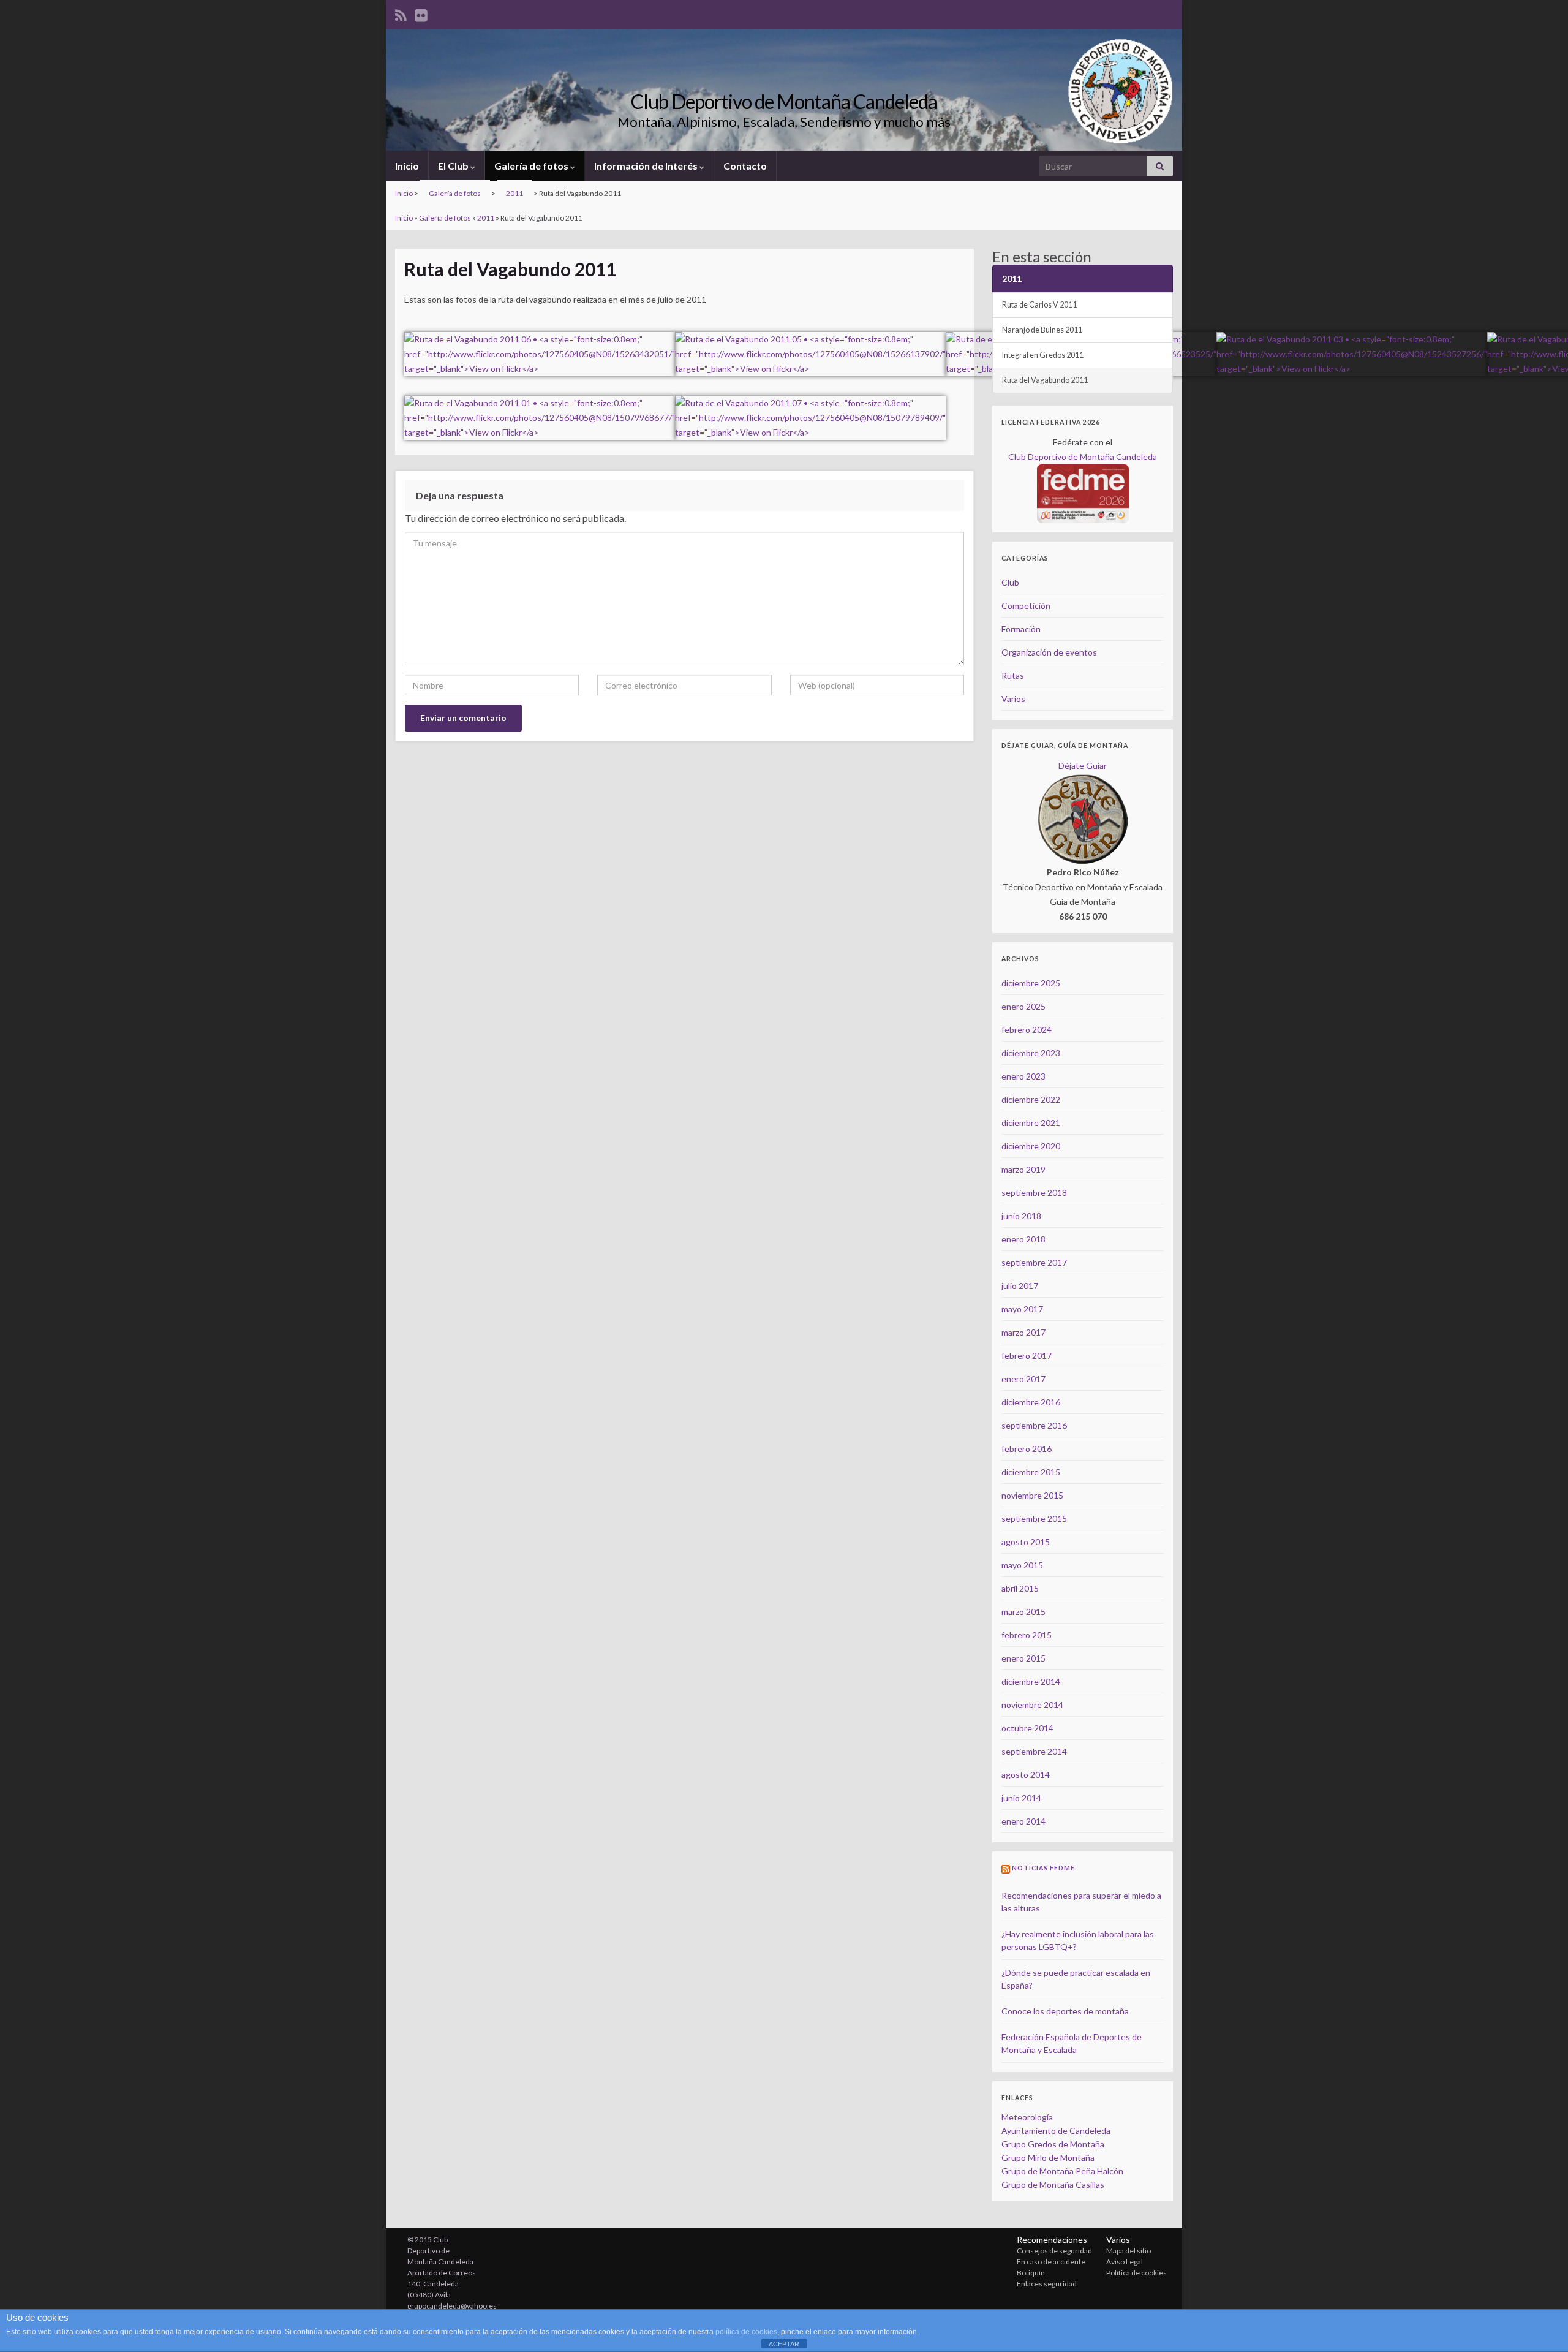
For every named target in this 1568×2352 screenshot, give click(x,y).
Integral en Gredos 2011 (1043, 355)
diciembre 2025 (1031, 983)
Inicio (407, 166)
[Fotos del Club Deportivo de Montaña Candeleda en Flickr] (421, 13)
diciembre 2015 (1031, 1472)
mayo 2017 (1022, 1309)
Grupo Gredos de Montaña (1053, 2144)
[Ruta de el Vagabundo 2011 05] (810, 346)
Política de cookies (1136, 2273)
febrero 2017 (1027, 1356)
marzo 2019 (1023, 1169)
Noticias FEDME (1043, 1868)
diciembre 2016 (1031, 1402)
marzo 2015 (1023, 1612)
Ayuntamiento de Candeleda (1056, 2131)
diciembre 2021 (1031, 1123)
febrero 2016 (1027, 1449)
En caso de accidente (1051, 2262)
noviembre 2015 (1032, 1495)
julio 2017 (1020, 1286)
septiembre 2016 (1034, 1425)
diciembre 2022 (1031, 1099)
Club (1010, 582)
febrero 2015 (1027, 1635)
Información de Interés (647, 166)
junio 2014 (1021, 1798)
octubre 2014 (1027, 1728)
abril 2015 (1020, 1588)
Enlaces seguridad (1047, 2284)
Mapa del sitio (1129, 2251)
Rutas (1013, 675)
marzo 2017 (1023, 1332)
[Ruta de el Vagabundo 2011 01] (540, 410)
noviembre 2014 (1032, 1705)
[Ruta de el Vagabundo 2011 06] (540, 346)
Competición (1026, 606)
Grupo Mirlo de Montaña (1048, 2157)
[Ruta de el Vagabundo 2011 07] (810, 410)
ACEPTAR (784, 2344)
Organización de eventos (1049, 652)
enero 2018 (1023, 1239)
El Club (454, 166)
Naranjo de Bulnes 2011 (1042, 330)
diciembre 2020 (1031, 1146)
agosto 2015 (1026, 1542)
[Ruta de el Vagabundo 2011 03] (1352, 346)
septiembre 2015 (1034, 1518)
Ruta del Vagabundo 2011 (1045, 380)
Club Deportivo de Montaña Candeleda (784, 101)
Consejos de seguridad (1054, 2251)
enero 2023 (1023, 1076)
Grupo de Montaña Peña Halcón (1062, 2171)
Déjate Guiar (1083, 766)
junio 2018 (1021, 1216)
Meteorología (1027, 2117)
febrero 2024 (1027, 1030)
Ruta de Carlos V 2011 (1039, 305)
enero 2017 (1023, 1379)
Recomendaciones (1052, 2240)
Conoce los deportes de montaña (1065, 2011)
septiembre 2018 (1034, 1193)
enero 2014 (1023, 1821)
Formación (1021, 629)
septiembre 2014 (1034, 1751)
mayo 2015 (1022, 1565)
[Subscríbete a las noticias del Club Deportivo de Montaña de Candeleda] (401, 13)
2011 (514, 193)
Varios (1013, 699)
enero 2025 (1023, 1006)
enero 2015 (1023, 1658)
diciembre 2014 (1031, 1681)
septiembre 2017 (1034, 1262)
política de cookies (746, 2332)
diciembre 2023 (1031, 1053)
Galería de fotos (532, 166)
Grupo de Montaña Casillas (1053, 2184)
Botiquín (1031, 2273)
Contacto (745, 166)
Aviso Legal (1125, 2262)
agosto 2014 (1026, 1775)
